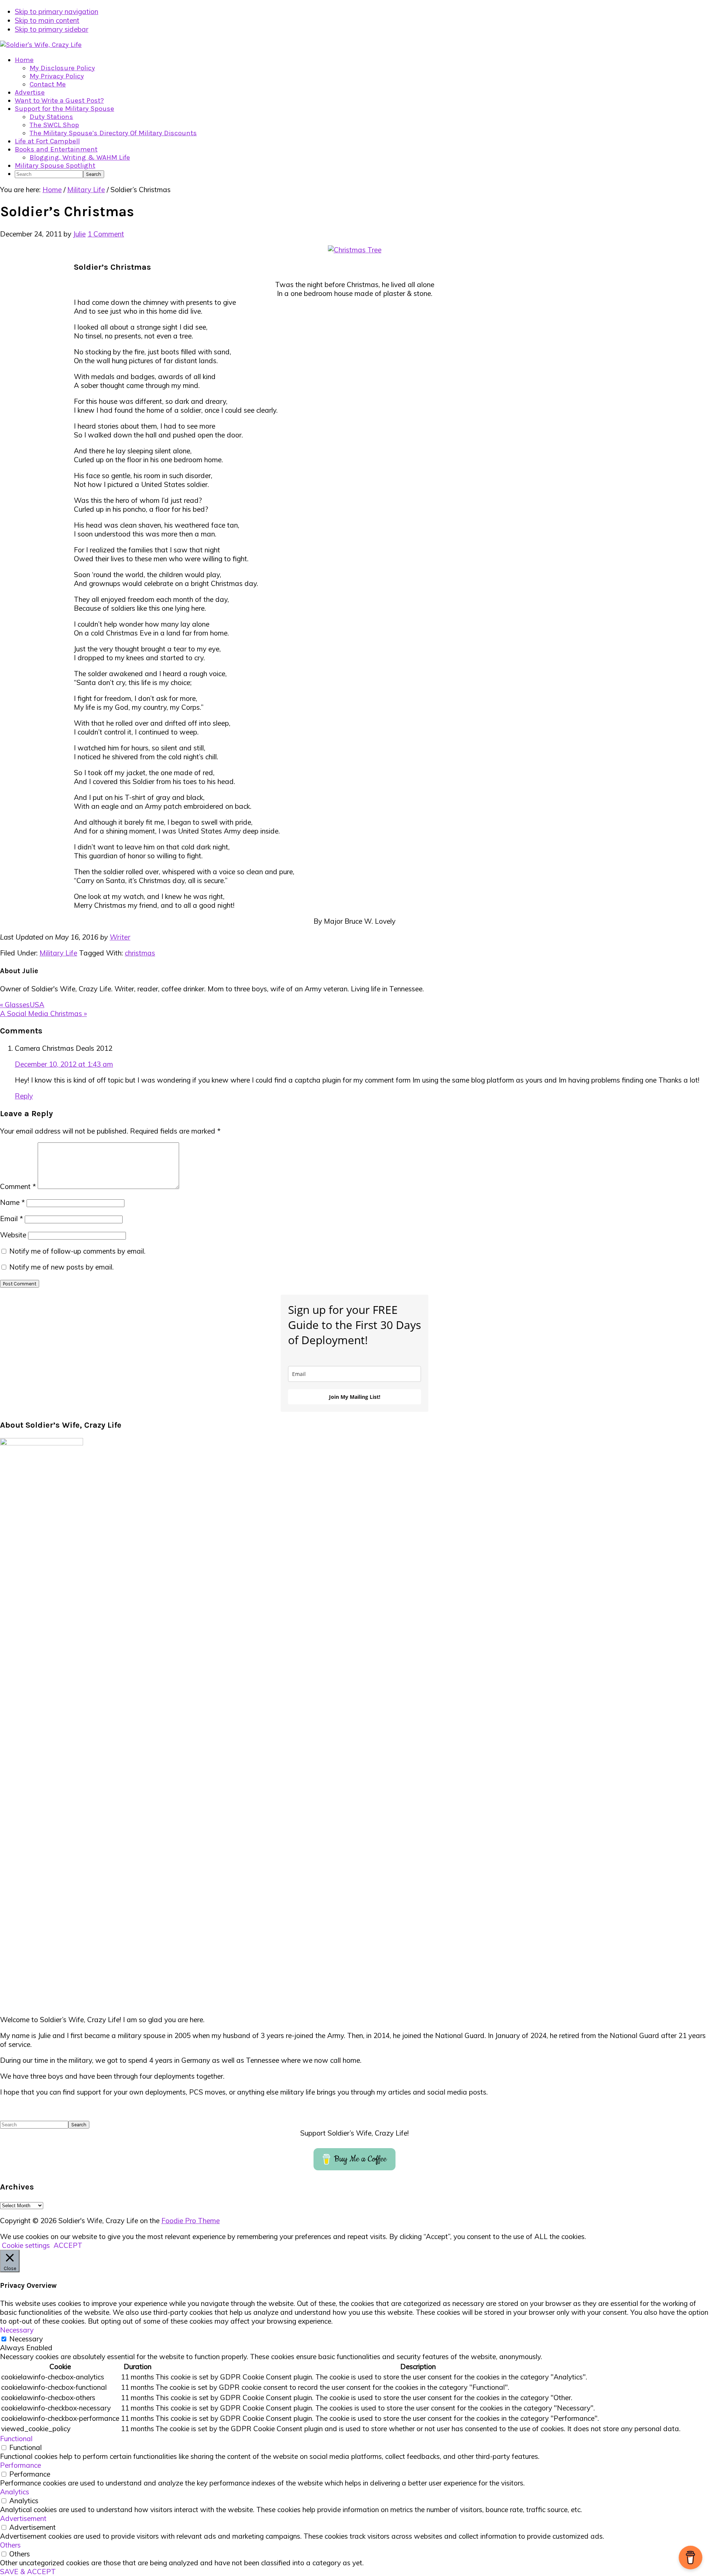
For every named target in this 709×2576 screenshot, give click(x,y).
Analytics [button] (15, 2492)
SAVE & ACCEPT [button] (28, 2572)
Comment (18, 1186)
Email (11, 1219)
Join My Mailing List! (355, 1397)
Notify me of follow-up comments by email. (77, 1251)
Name (12, 1202)
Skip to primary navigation (56, 11)
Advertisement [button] (23, 2518)
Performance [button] (20, 2465)
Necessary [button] (17, 2330)
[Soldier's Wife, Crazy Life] (41, 45)
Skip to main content (47, 20)
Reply (24, 1096)
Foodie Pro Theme (191, 2221)
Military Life (58, 953)
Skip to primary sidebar (52, 29)
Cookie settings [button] (26, 2245)
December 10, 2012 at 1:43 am (64, 1064)
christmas (140, 953)
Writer (120, 937)
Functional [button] (16, 2439)
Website (13, 1235)
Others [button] (10, 2545)
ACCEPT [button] (68, 2245)
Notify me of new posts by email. (61, 1267)
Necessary (26, 2339)
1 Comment (106, 234)
